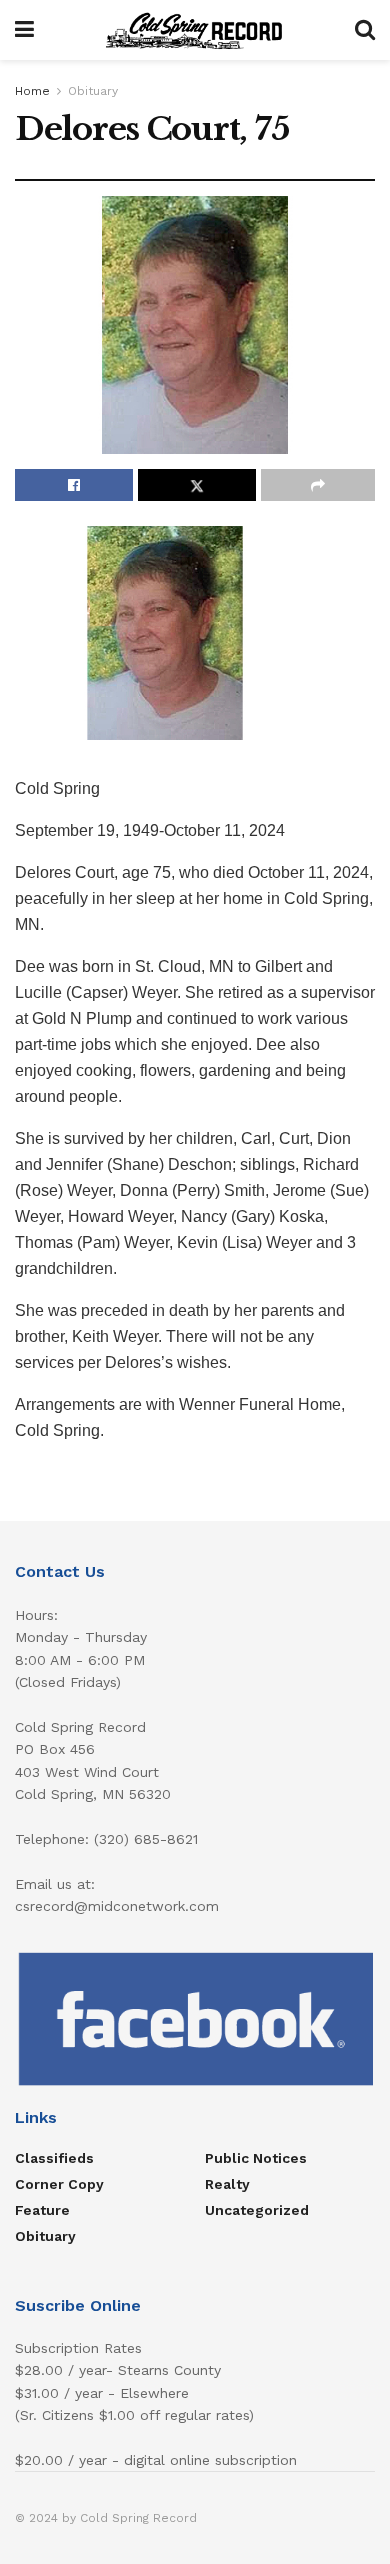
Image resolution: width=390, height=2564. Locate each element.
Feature (42, 2210)
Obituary (93, 91)
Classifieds (54, 2158)
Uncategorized (257, 2210)
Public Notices (256, 2158)
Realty (227, 2184)
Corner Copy (59, 2184)
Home (32, 91)
